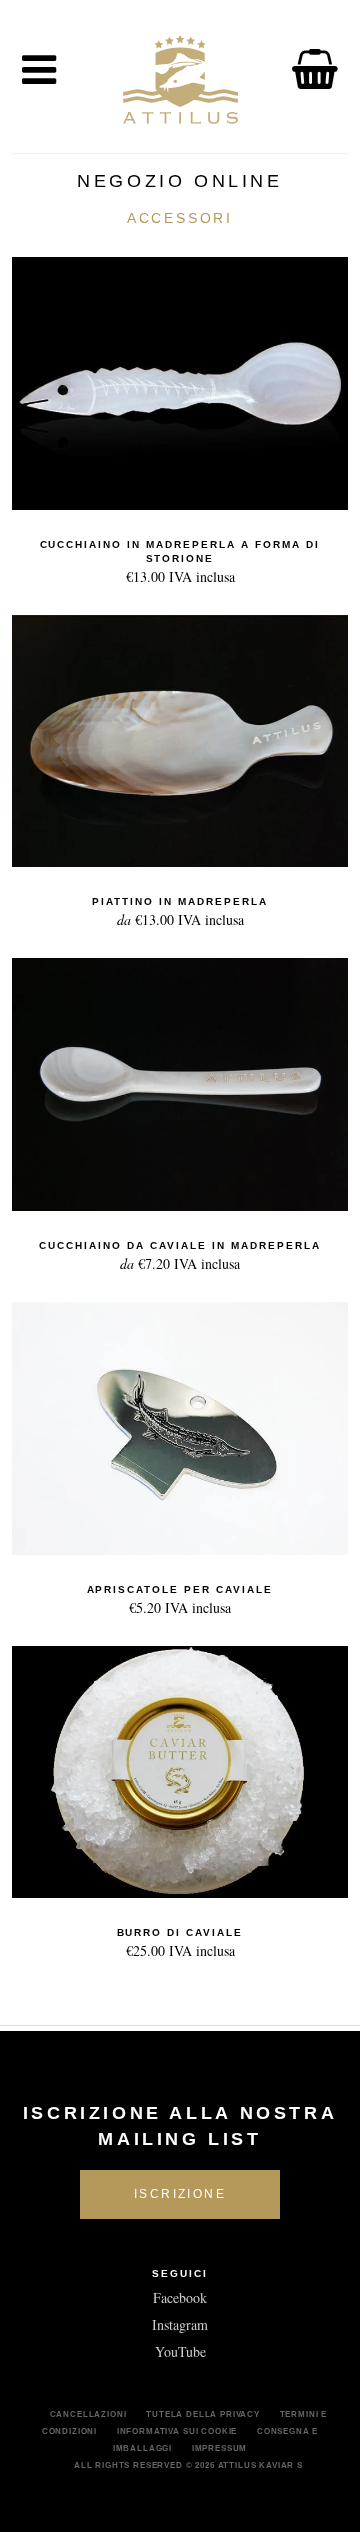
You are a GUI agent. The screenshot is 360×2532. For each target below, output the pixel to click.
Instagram (180, 2324)
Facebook (180, 2297)
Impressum (220, 2448)
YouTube (180, 2351)
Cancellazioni (88, 2414)
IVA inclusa (180, 562)
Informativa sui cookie (177, 2431)
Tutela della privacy (203, 2414)
